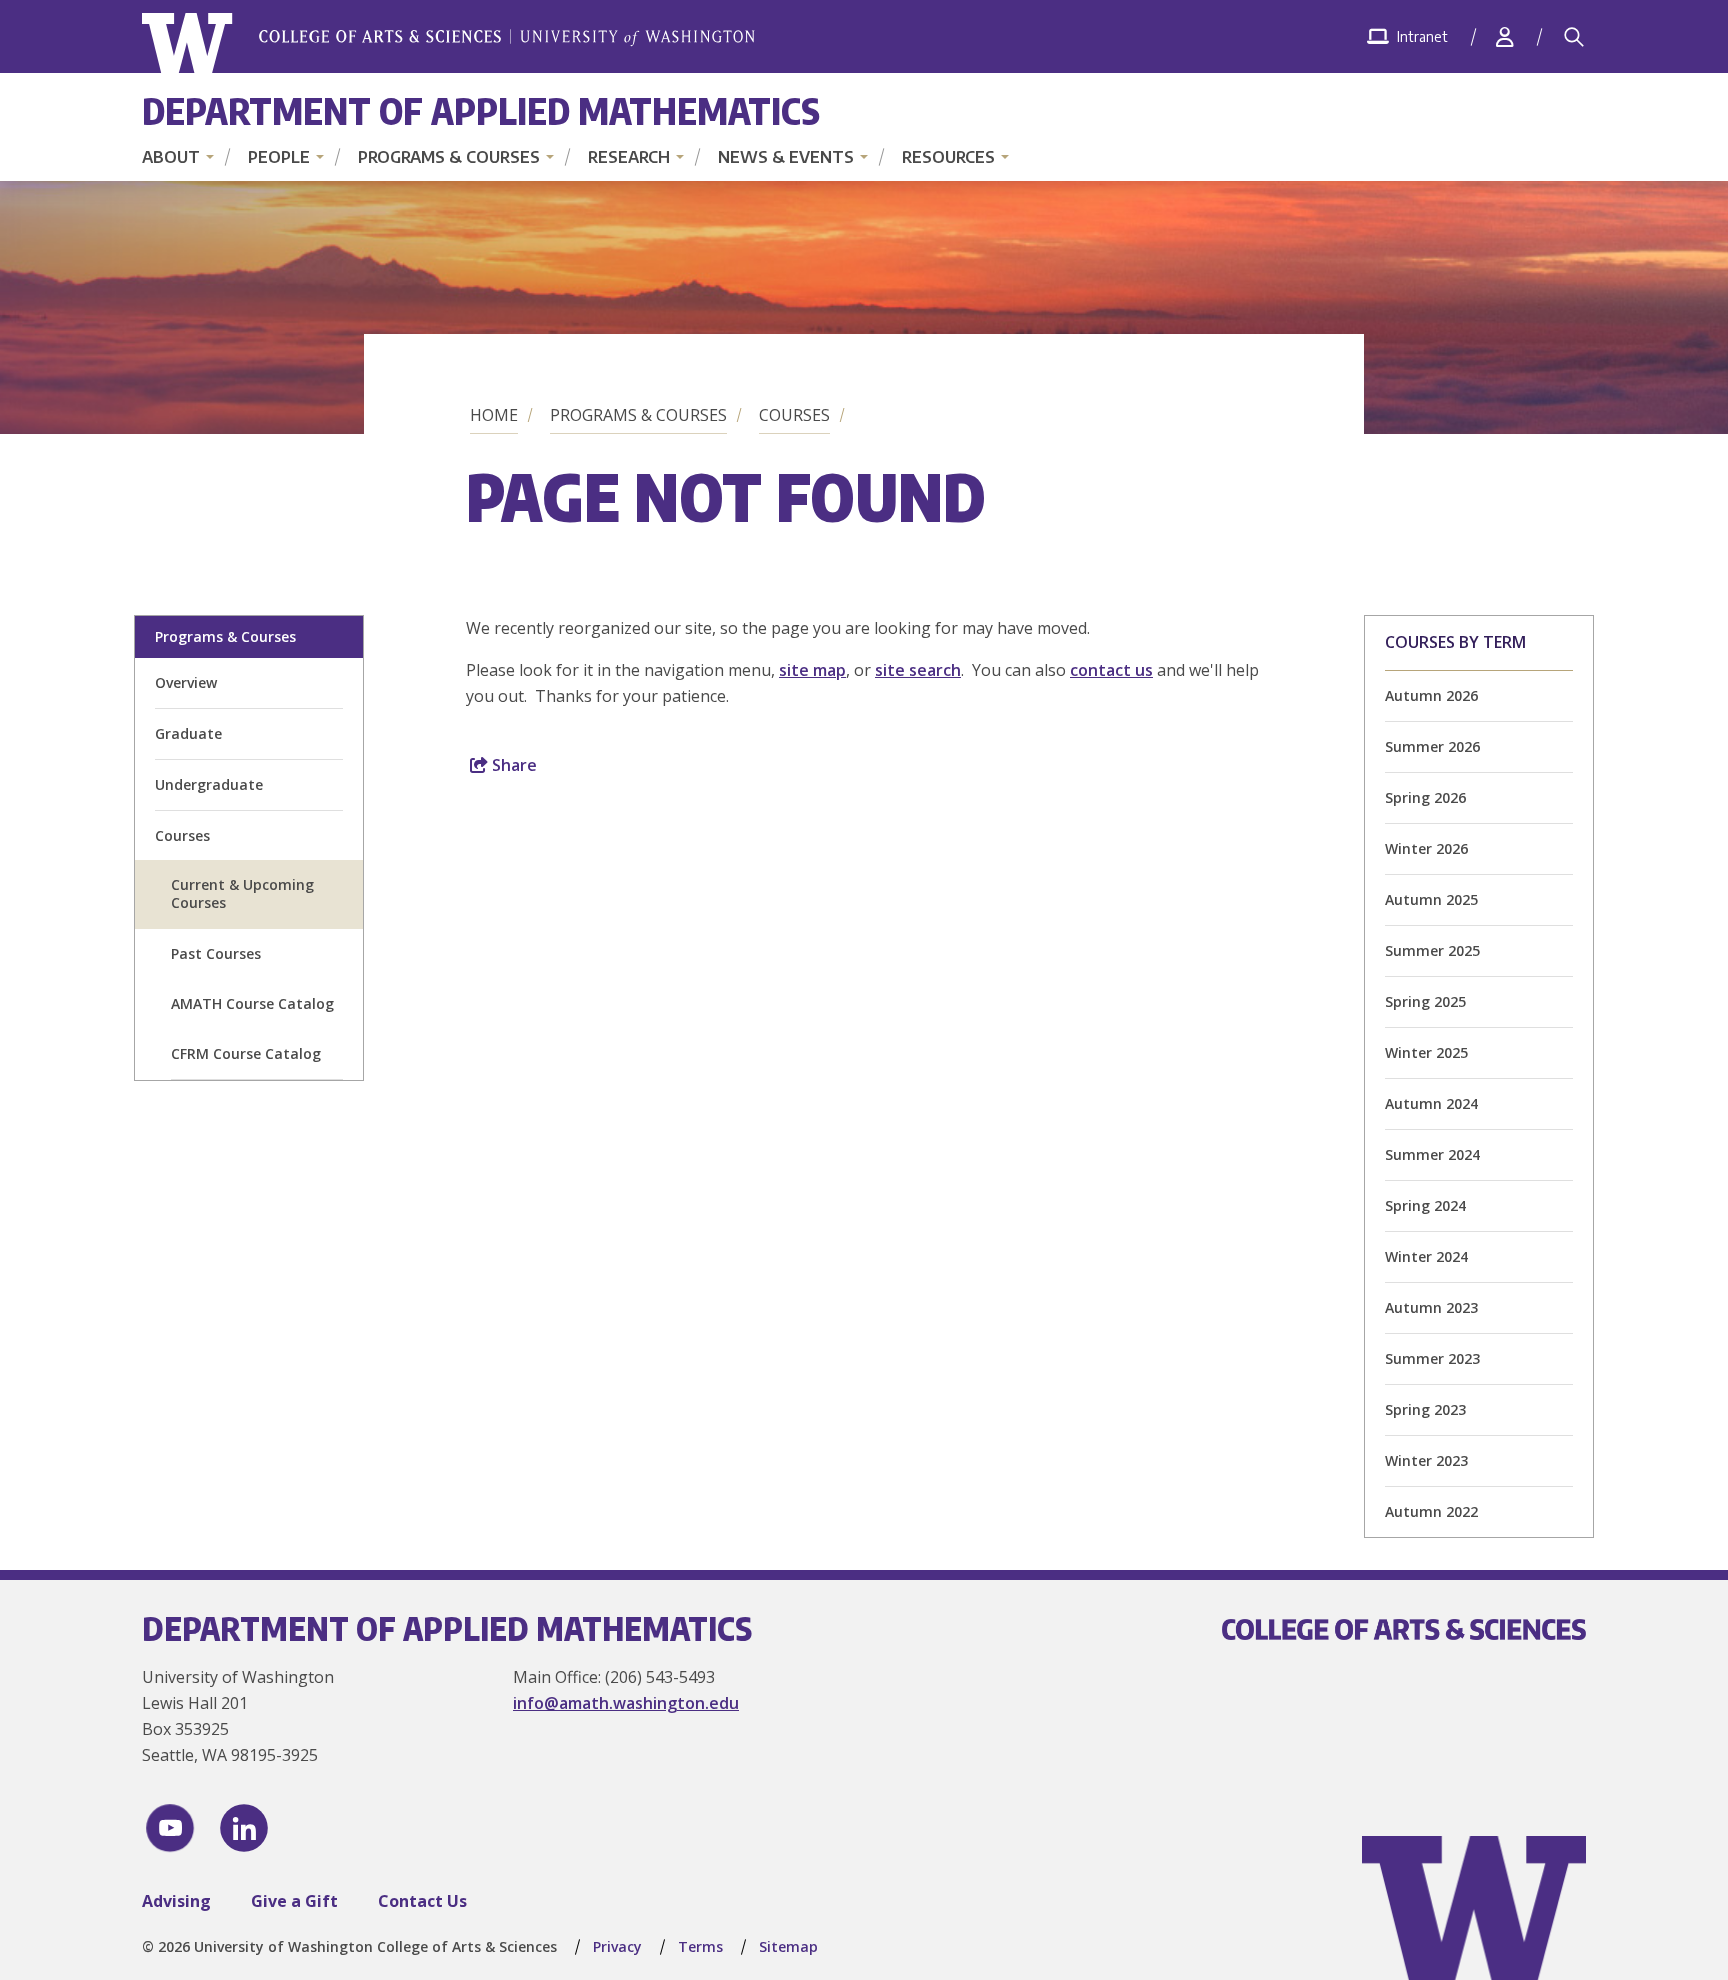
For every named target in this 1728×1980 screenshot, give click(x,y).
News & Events (786, 157)
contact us (1111, 670)
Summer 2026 (1432, 746)
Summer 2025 (1432, 950)
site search (918, 670)
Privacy (617, 1946)
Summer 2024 (1432, 1154)
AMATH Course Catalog (252, 1003)
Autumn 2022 (1431, 1511)
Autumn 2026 (1431, 695)
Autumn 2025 (1431, 899)
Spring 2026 (1425, 797)
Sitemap (788, 1946)
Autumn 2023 (1431, 1307)
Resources (948, 157)
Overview (186, 682)
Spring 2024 (1425, 1205)
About (171, 157)
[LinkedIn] (244, 1828)
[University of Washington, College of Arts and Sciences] (448, 43)
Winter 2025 (1426, 1052)
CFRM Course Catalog (246, 1053)
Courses (794, 415)
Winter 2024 (1426, 1256)
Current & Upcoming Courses (242, 893)
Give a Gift (294, 1901)
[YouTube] (170, 1828)
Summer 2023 (1432, 1358)
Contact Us (422, 1901)
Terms (700, 1946)
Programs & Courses (449, 157)
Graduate (188, 733)
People (279, 157)
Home (494, 415)
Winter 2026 (1426, 848)
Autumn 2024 (1431, 1103)
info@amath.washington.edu (626, 1703)
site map (812, 670)
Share (512, 765)
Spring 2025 (1425, 1001)
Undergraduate (209, 784)
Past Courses (216, 953)
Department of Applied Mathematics (481, 110)
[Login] (1505, 36)
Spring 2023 (1425, 1409)
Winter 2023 (1426, 1460)
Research (629, 157)
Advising (176, 1901)
